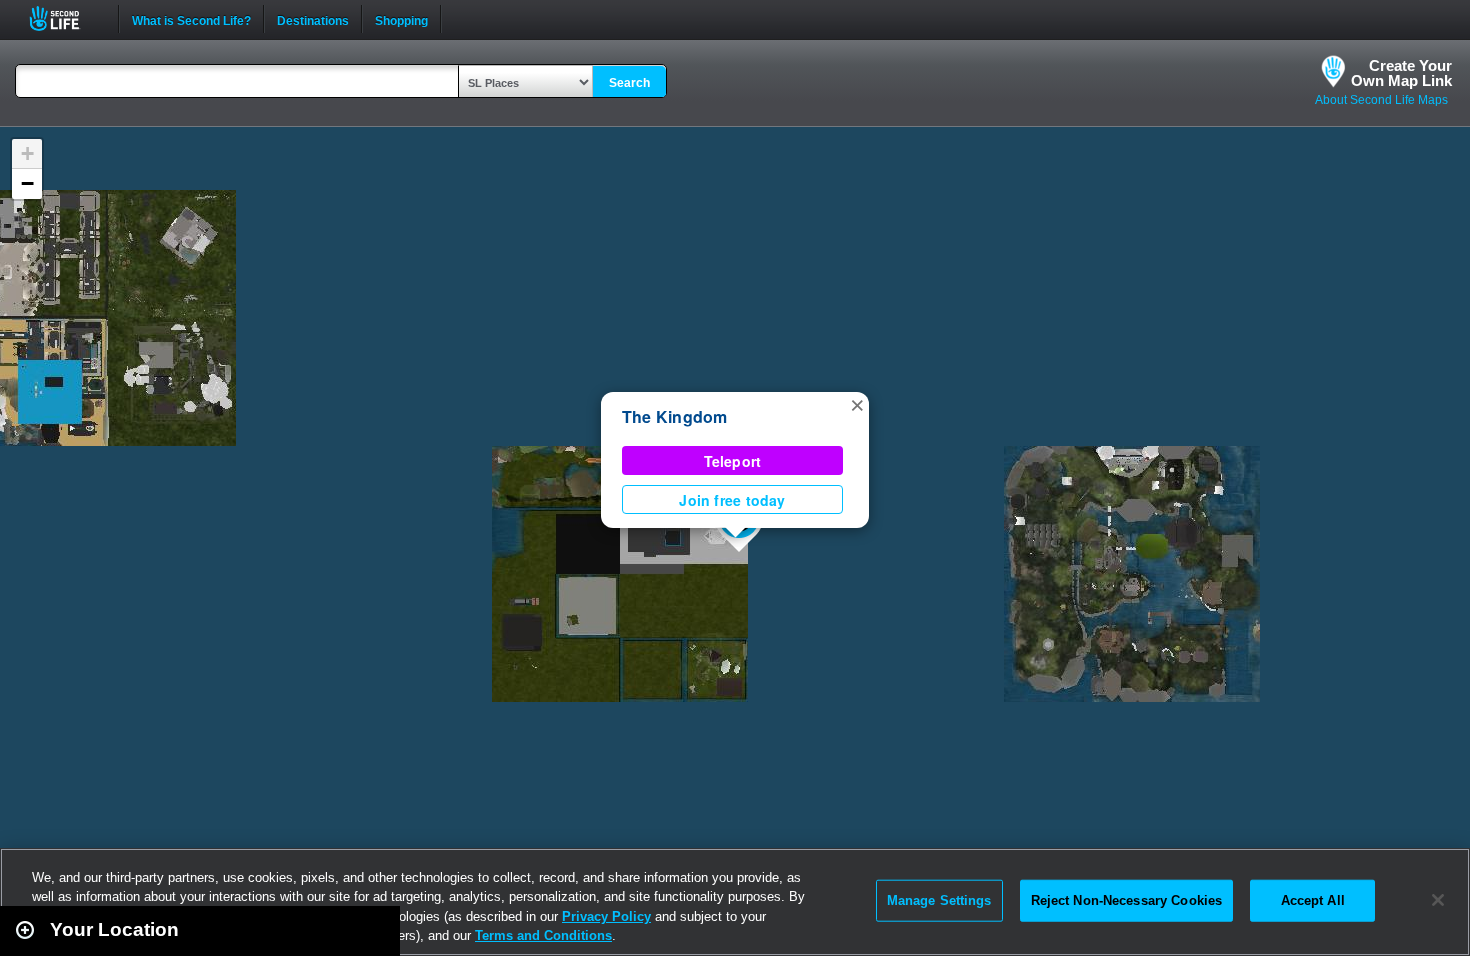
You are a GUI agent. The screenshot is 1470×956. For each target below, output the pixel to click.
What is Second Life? (191, 19)
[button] (857, 404)
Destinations (313, 19)
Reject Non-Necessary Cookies (1127, 900)
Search (629, 83)
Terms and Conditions (543, 935)
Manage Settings (939, 900)
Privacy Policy (606, 916)
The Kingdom (675, 416)
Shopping (401, 19)
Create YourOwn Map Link (1401, 73)
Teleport (733, 461)
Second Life (65, 18)
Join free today (732, 500)
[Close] (1438, 900)
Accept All (1313, 900)
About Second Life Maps (1381, 100)
